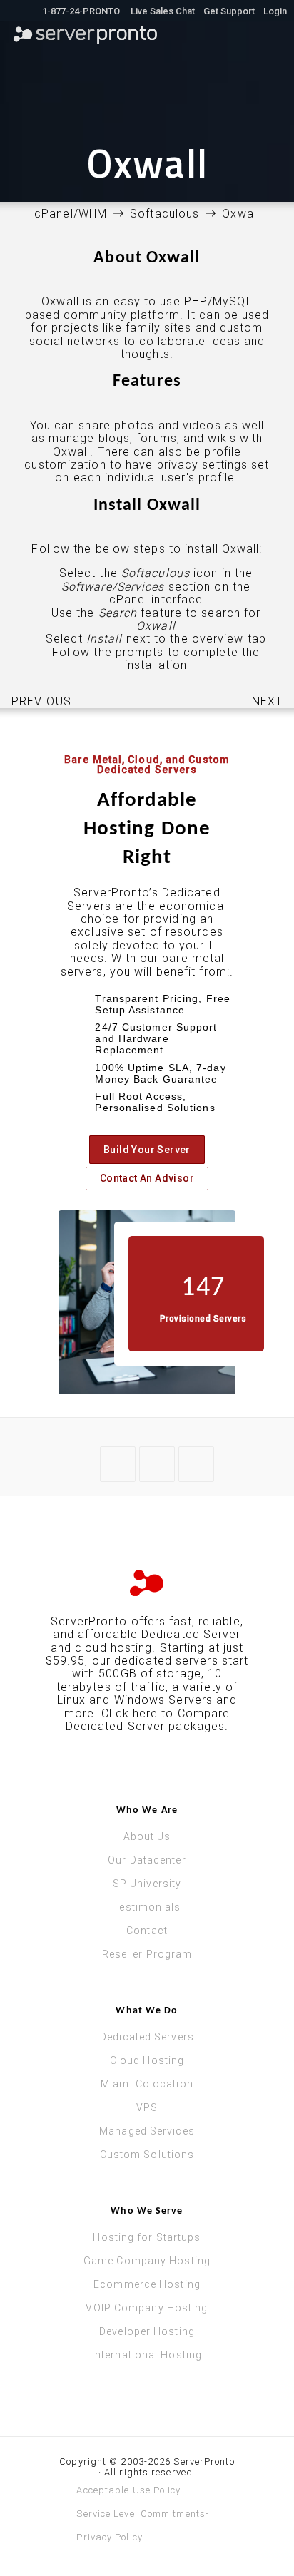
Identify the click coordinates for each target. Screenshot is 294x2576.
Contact (147, 1931)
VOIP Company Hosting (147, 2308)
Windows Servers (164, 1700)
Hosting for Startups (147, 2237)
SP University (147, 1884)
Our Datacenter (147, 1860)
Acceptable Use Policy (128, 2490)
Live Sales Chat (162, 11)
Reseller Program (147, 1954)
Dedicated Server (191, 1634)
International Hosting (147, 2355)
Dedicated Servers (147, 2037)
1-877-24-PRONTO (81, 11)
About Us (147, 1836)
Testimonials (147, 1907)
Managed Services (147, 2131)
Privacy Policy (109, 2537)
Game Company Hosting (147, 2261)
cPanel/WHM (71, 214)
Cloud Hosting (147, 2060)
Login (275, 11)
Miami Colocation (147, 2084)
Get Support (229, 11)
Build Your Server (147, 1150)
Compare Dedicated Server (148, 1720)
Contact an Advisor (147, 1178)
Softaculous (164, 214)
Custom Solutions (147, 2155)
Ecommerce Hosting (147, 2284)
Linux (72, 1700)
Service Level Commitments (141, 2514)
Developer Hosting (147, 2331)
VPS (147, 2107)
